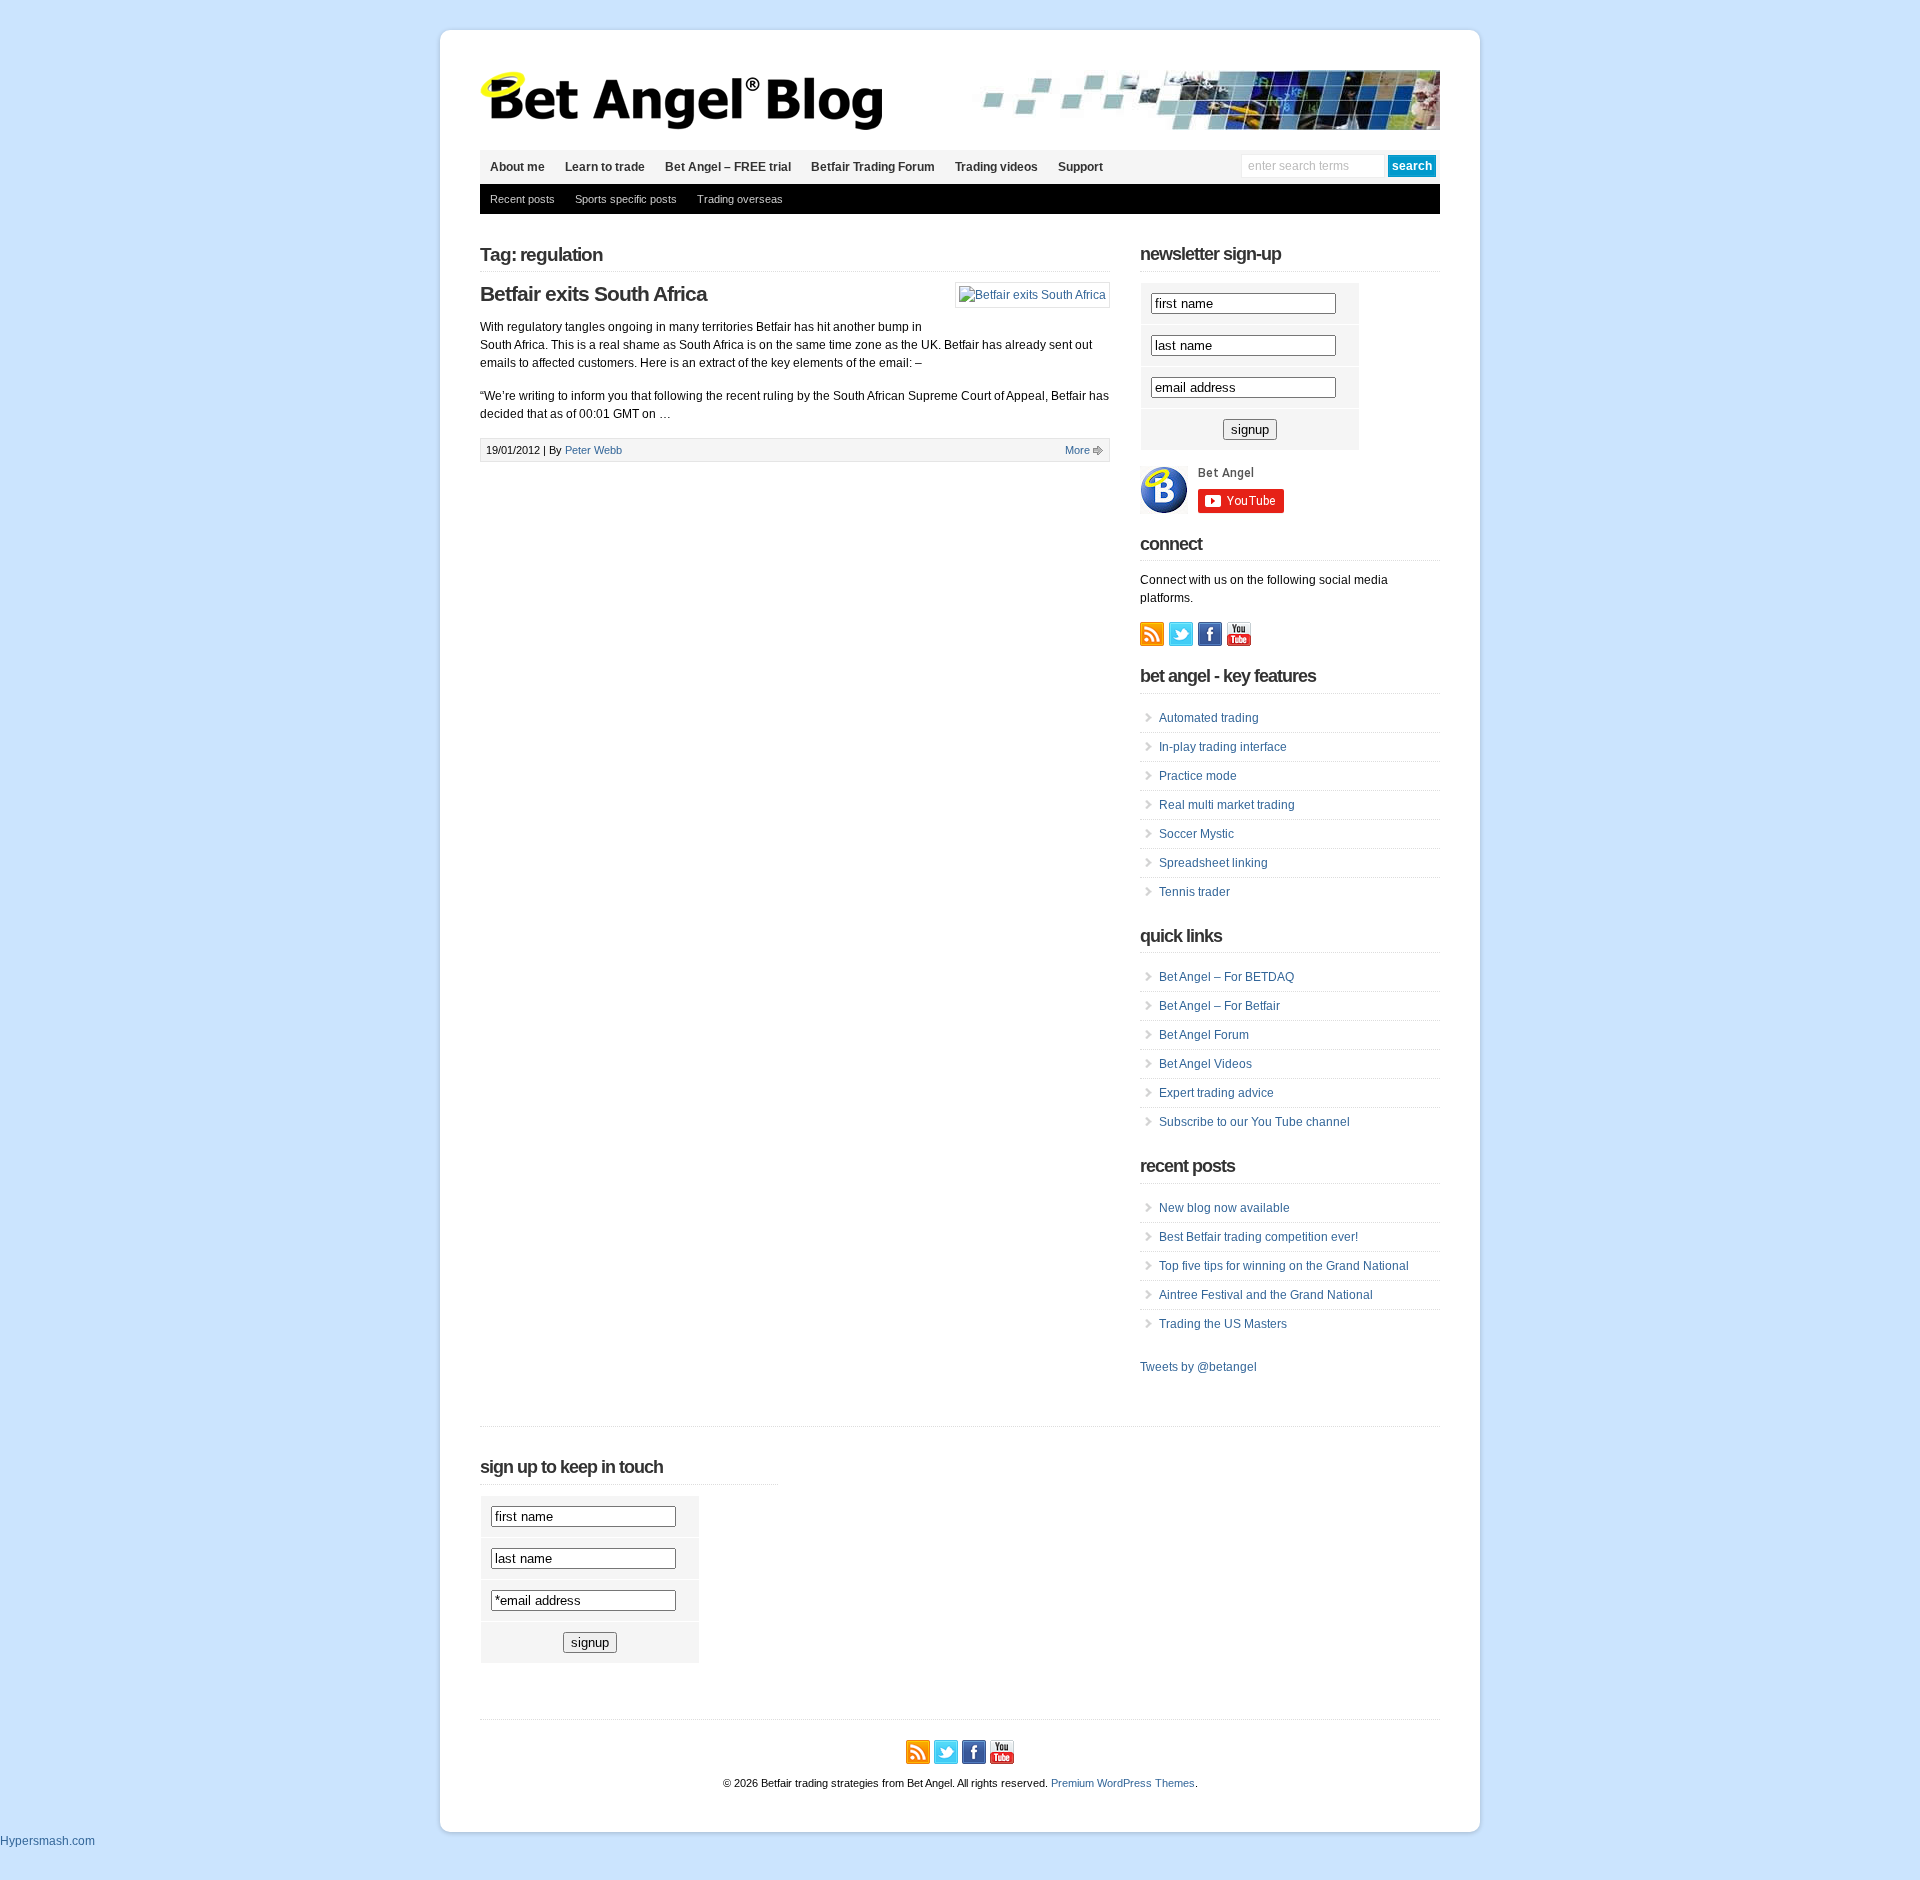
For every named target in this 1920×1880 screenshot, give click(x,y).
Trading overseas (740, 199)
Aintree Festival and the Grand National (1266, 1295)
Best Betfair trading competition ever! (1258, 1237)
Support (1080, 167)
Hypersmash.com (47, 1841)
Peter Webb (593, 450)
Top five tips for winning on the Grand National (1284, 1266)
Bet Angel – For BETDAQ (1226, 977)
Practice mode (1198, 776)
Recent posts (522, 199)
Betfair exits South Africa (593, 294)
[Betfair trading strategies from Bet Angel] (681, 126)
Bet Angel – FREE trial (728, 167)
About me (517, 167)
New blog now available (1224, 1208)
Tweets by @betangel (1198, 1367)
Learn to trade (605, 167)
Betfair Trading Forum (873, 167)
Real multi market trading (1227, 805)
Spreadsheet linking (1213, 863)
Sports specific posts (626, 199)
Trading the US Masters (1223, 1324)
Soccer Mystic (1196, 834)
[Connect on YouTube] (1239, 634)
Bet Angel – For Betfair (1219, 1006)
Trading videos (996, 167)
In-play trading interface (1223, 747)
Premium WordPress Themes (1123, 1783)
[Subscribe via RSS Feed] (1152, 634)
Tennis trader (1194, 892)
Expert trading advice (1216, 1093)
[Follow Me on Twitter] (1181, 634)
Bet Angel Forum (1204, 1035)
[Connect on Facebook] (1210, 634)
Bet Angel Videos (1205, 1064)
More (1077, 450)
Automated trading (1209, 718)
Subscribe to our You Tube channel (1254, 1122)
